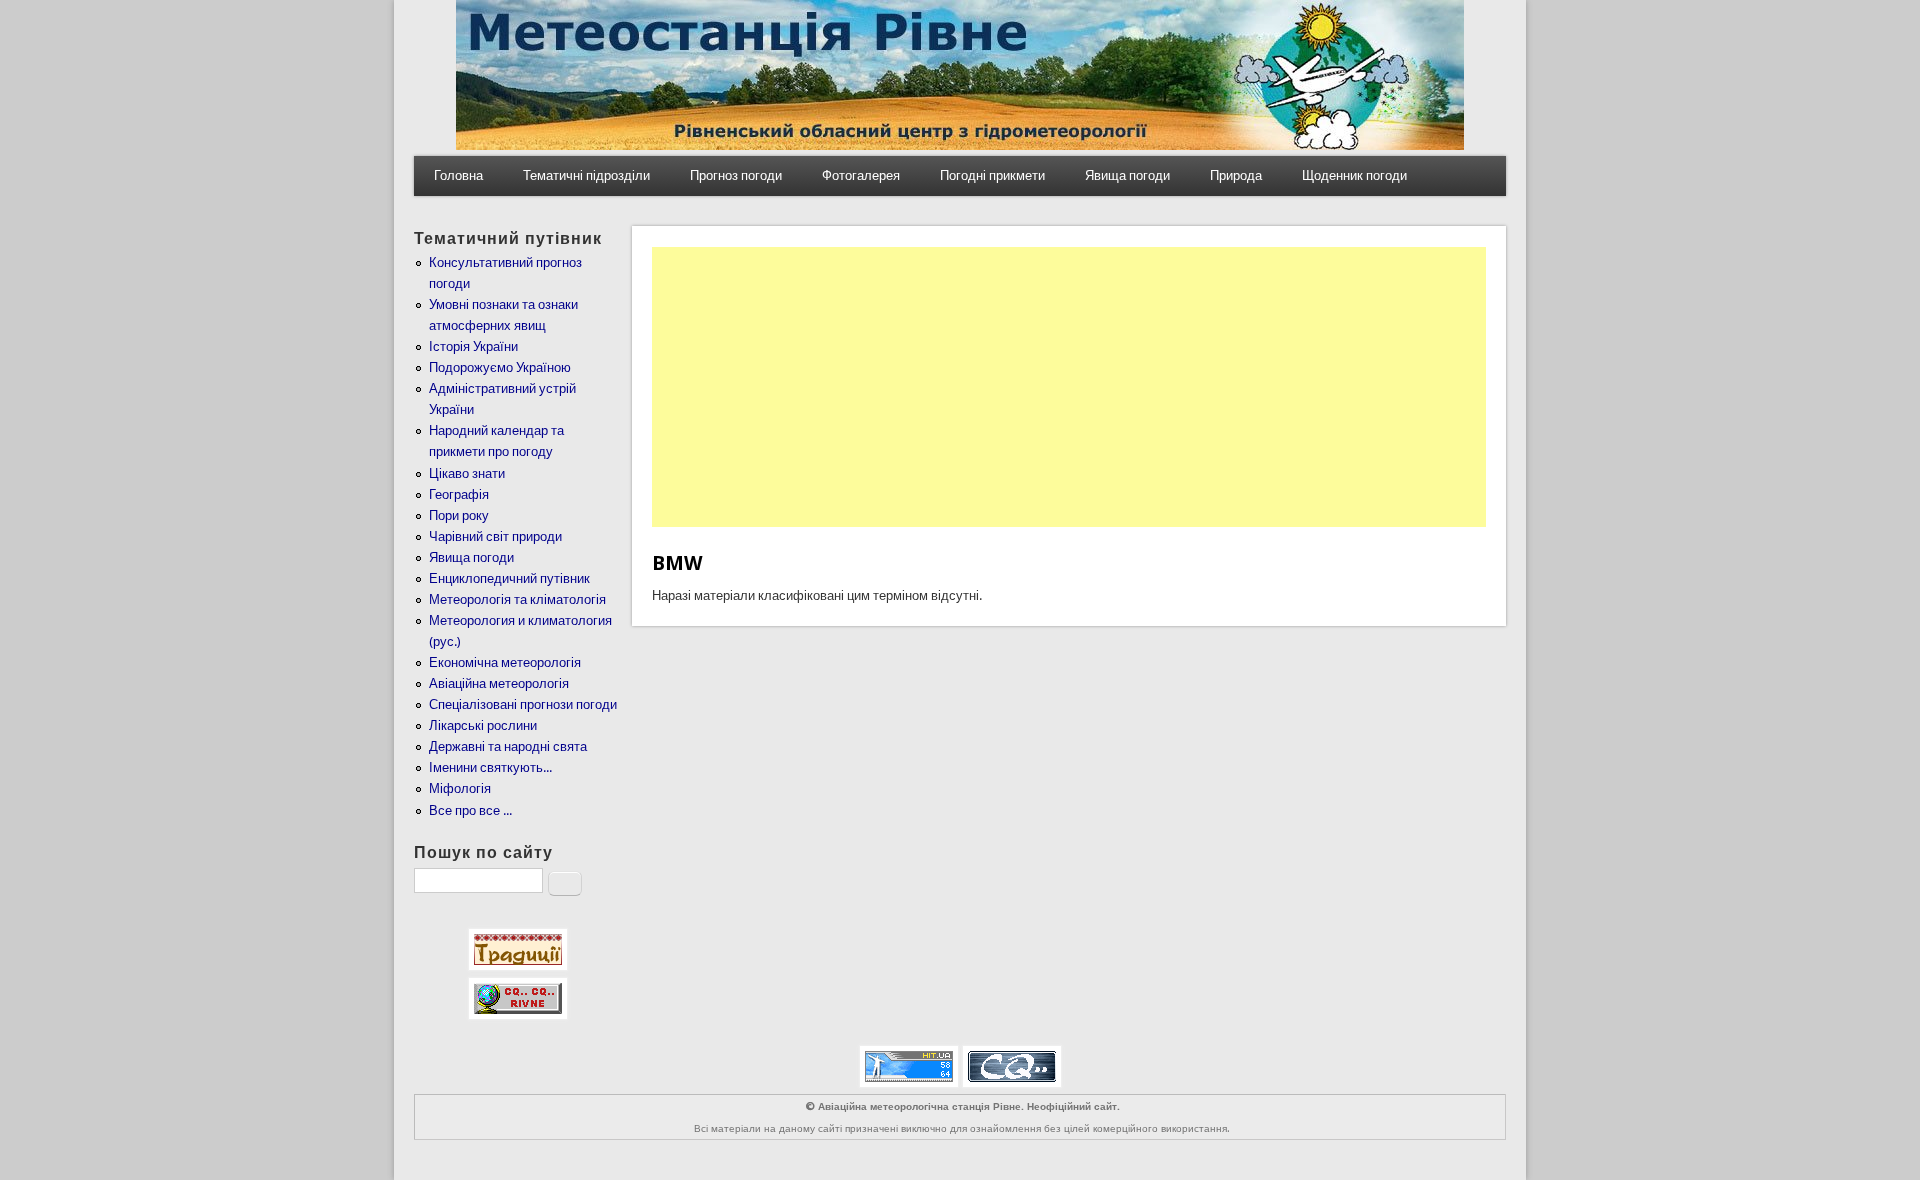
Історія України (473, 346)
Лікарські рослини (483, 725)
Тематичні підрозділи (586, 175)
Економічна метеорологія (505, 662)
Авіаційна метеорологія (499, 683)
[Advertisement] (1069, 387)
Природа (1236, 175)
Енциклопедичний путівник (509, 578)
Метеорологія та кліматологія (517, 599)
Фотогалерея (861, 175)
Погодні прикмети (992, 175)
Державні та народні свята (508, 746)
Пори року (459, 515)
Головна (458, 175)
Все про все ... (470, 810)
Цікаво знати (467, 473)
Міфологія (460, 788)
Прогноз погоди (736, 175)
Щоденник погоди (1354, 175)
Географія (459, 494)
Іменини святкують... (490, 767)
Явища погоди (1127, 175)
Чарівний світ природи (495, 536)
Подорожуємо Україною (500, 367)
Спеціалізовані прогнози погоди (523, 704)
